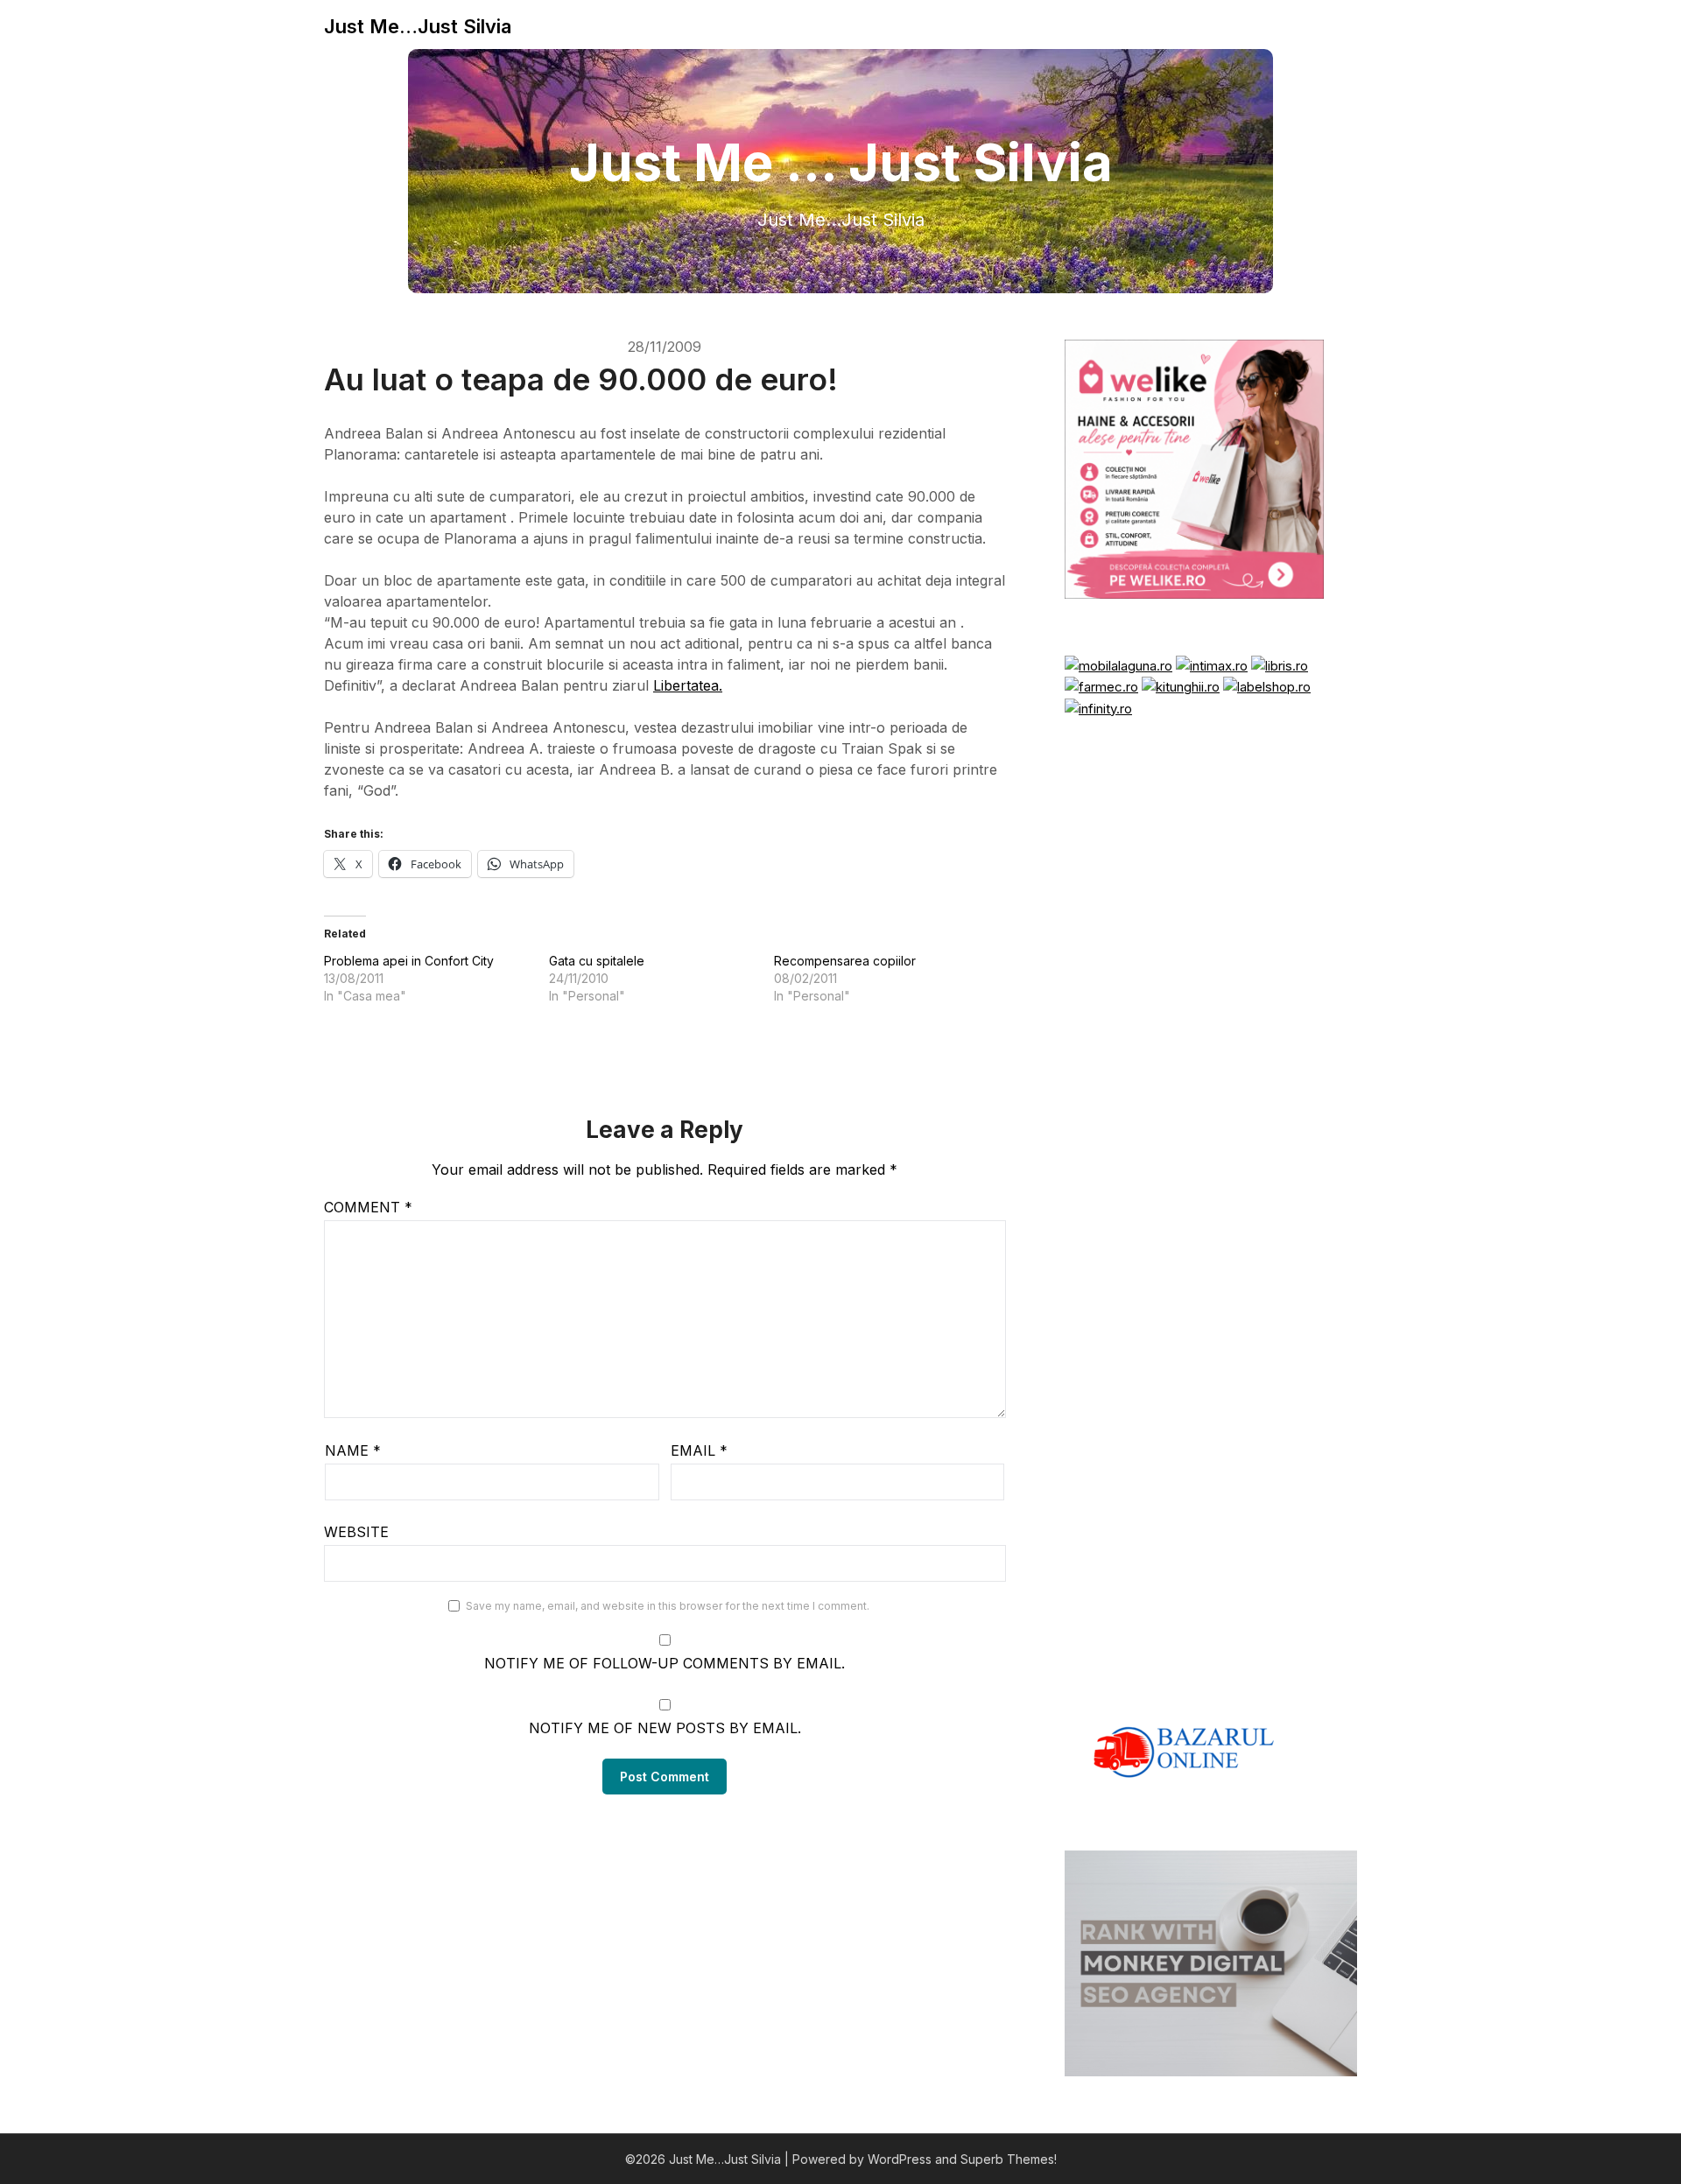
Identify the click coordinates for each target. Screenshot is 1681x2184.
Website (356, 1532)
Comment (368, 1207)
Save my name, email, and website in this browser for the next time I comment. (668, 1606)
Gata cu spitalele (597, 961)
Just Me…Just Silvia (418, 26)
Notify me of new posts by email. (665, 1728)
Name (353, 1450)
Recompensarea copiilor (845, 961)
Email (699, 1450)
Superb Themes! (1009, 2159)
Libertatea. (688, 685)
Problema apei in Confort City (409, 961)
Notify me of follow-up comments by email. (665, 1663)
